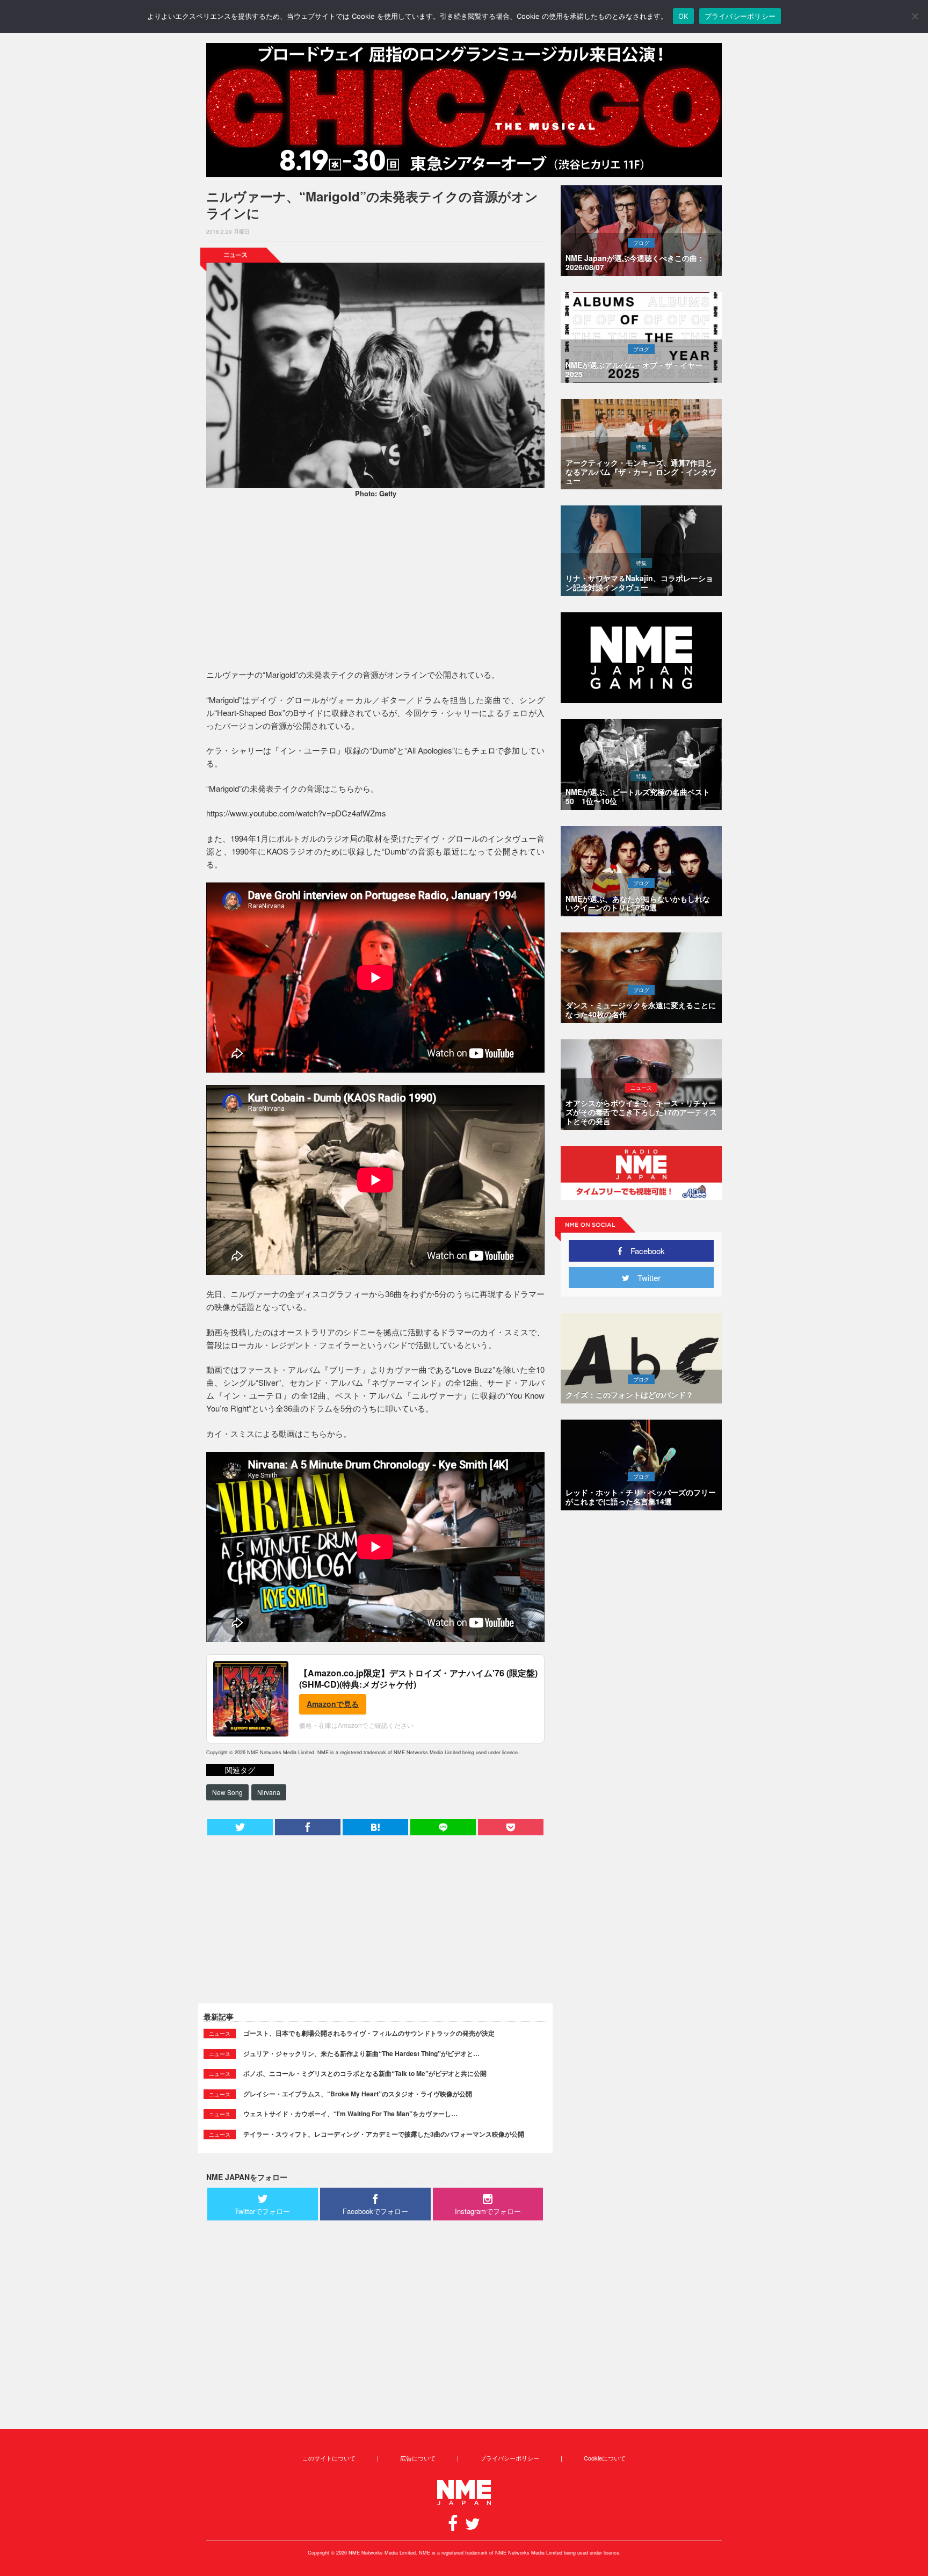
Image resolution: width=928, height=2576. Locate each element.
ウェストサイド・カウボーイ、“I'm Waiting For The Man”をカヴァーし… (350, 2114)
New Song (227, 1792)
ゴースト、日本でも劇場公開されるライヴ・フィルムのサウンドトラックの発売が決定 (369, 2033)
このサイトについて (329, 2458)
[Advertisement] (375, 585)
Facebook (644, 1251)
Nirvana (269, 1792)
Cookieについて (605, 2458)
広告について (418, 2458)
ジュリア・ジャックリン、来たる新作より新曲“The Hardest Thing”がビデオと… (361, 2053)
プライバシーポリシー (510, 2458)
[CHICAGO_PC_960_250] (464, 110)
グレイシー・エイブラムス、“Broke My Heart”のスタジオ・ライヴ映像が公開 (358, 2094)
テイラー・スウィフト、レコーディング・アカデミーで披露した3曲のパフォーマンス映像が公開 (384, 2134)
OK (683, 16)
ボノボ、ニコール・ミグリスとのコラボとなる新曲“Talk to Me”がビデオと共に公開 (365, 2073)
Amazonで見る (333, 1704)
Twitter (645, 1278)
